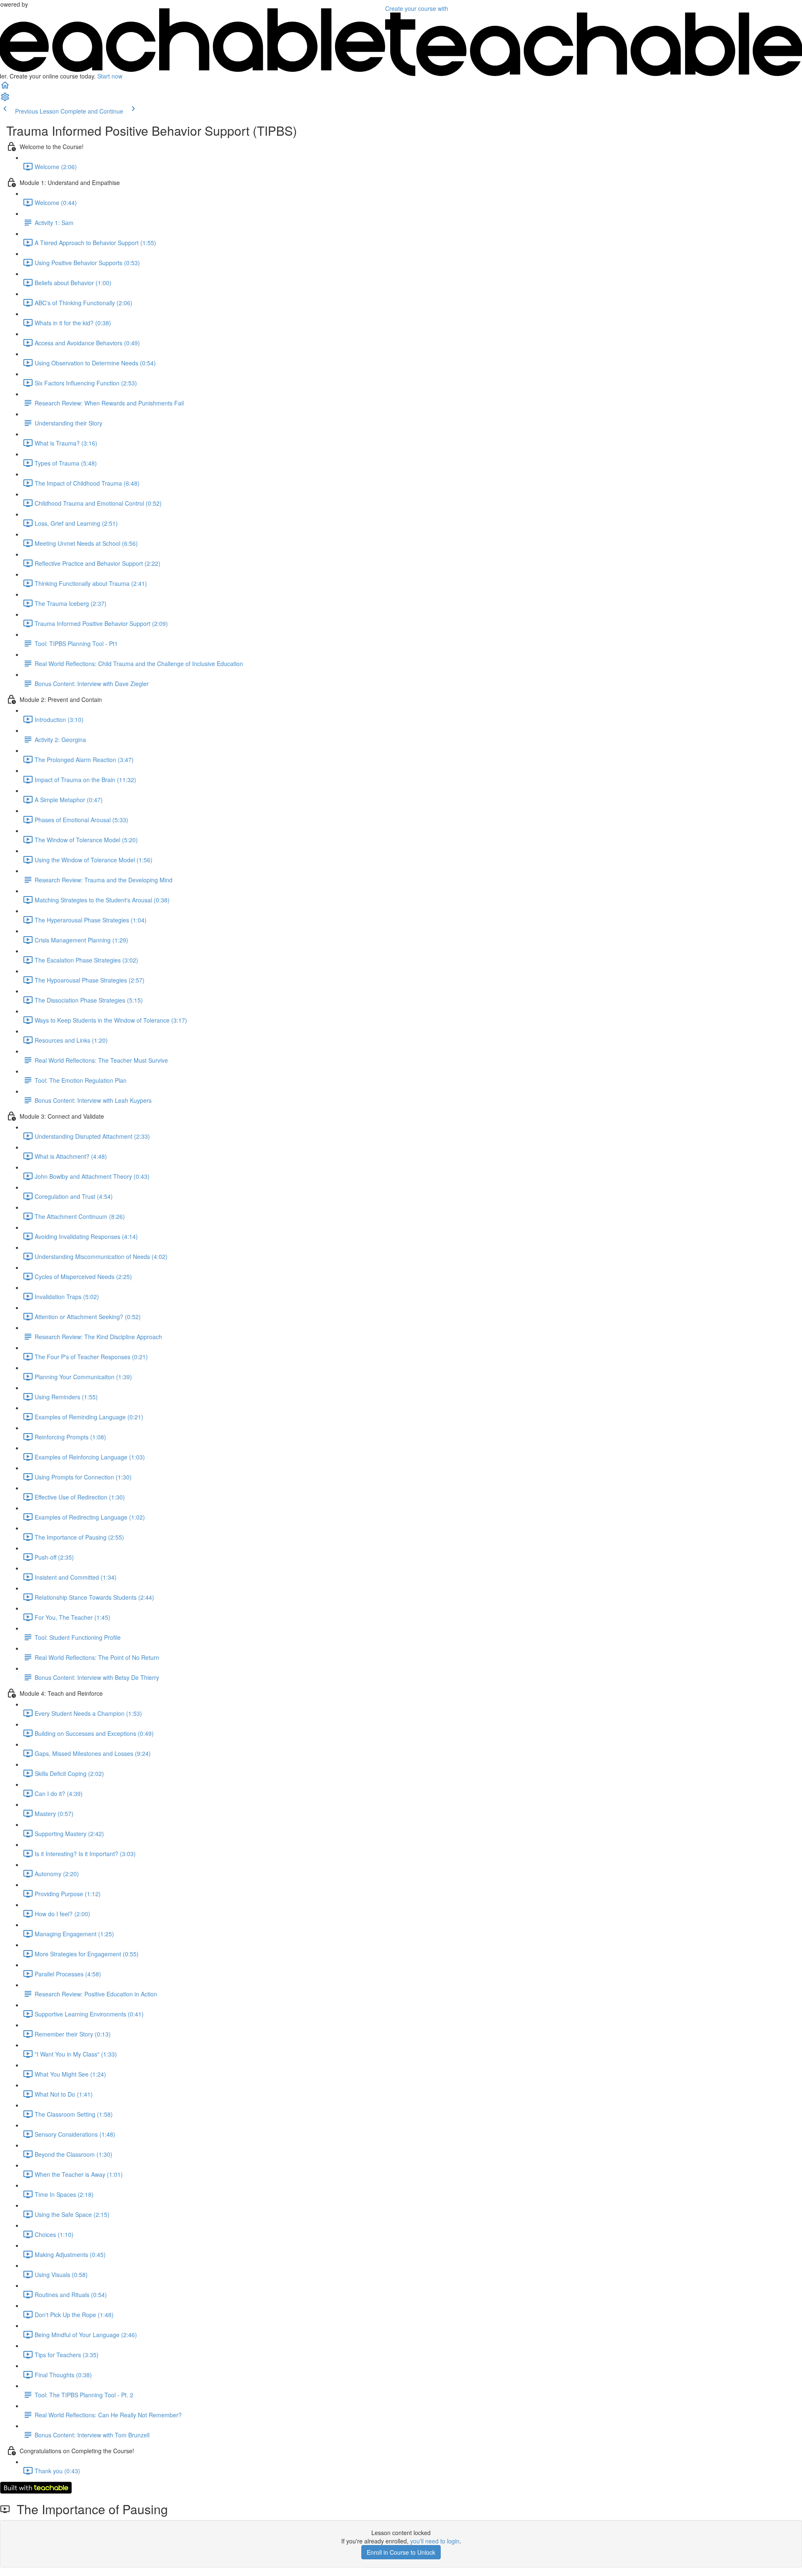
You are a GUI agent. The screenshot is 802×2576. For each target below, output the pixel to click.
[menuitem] (5, 99)
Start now (110, 76)
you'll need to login (435, 2541)
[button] (5, 88)
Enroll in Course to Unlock (401, 2552)
